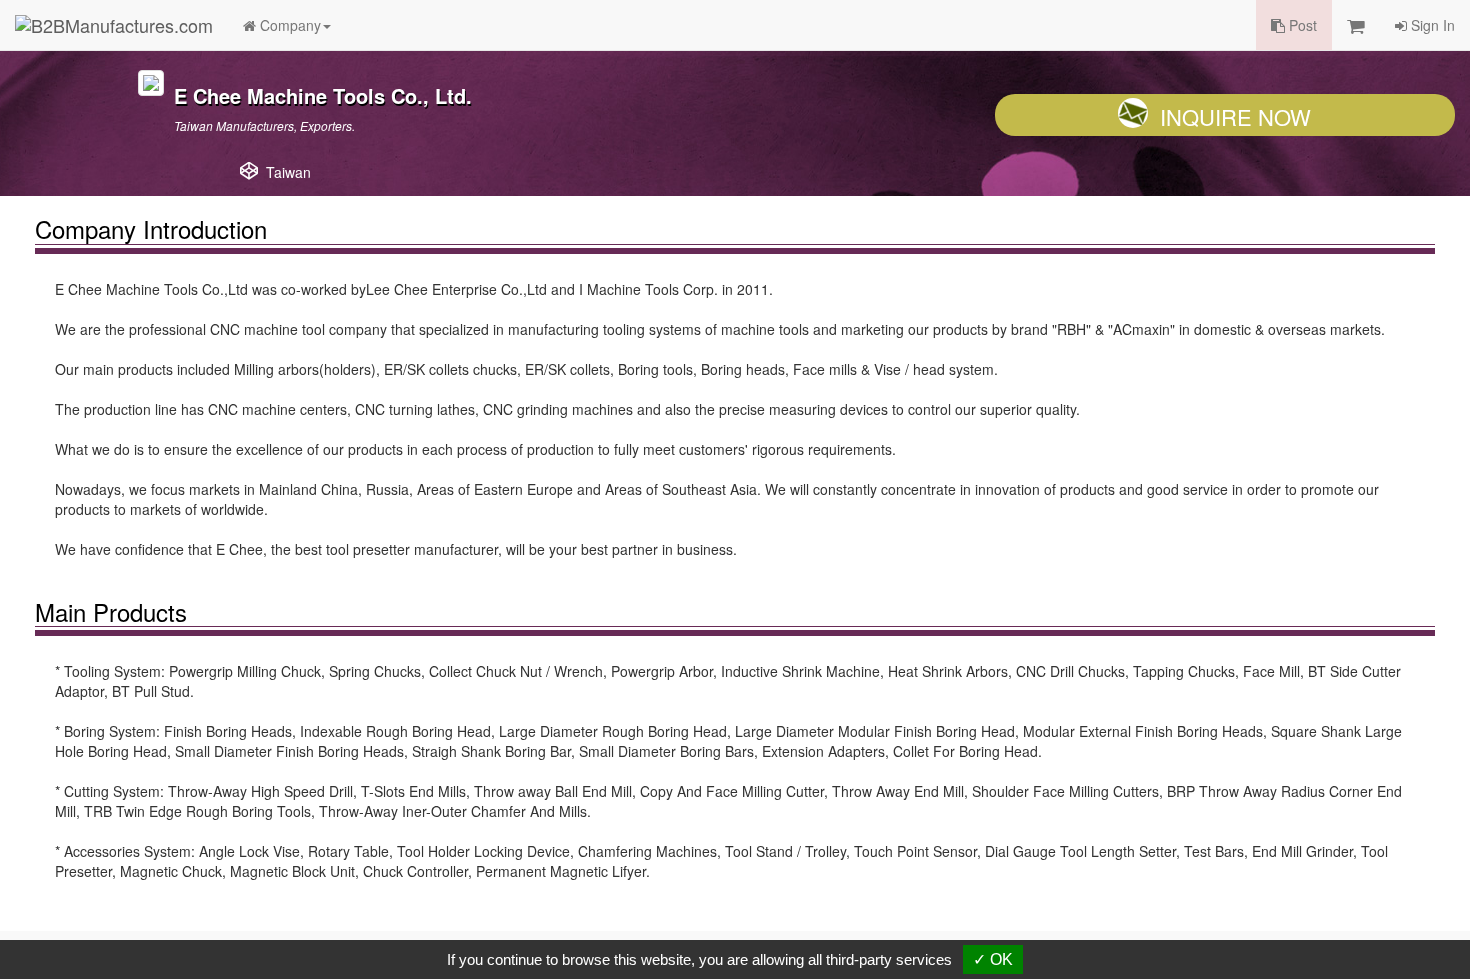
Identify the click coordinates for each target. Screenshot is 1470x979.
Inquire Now (1235, 116)
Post (1301, 25)
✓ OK (993, 959)
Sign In (1431, 25)
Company (288, 25)
